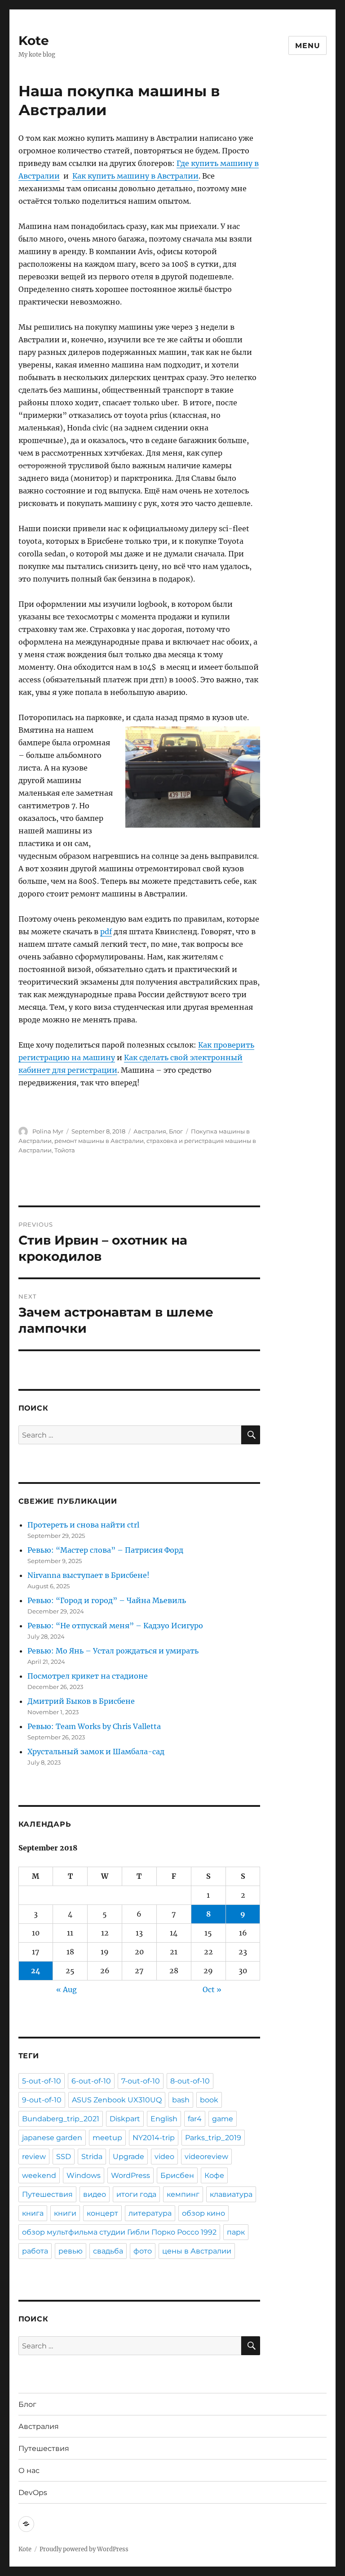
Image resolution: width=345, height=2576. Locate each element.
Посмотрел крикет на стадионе (88, 1676)
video (164, 2157)
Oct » (212, 1989)
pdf (106, 932)
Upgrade (128, 2157)
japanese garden (52, 2138)
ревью (71, 2251)
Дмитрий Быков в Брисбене (81, 1701)
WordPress (130, 2175)
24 (36, 1971)
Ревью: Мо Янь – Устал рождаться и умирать (113, 1651)
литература (150, 2213)
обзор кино (203, 2213)
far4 (195, 2119)
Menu (307, 46)
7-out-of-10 (141, 2081)
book (209, 2100)
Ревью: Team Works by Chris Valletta (94, 1726)
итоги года (136, 2194)
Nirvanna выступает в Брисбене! (88, 1575)
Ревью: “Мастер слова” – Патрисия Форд (105, 1550)
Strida (92, 2157)
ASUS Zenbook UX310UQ (117, 2100)
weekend (39, 2175)
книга (33, 2213)
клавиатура (231, 2194)
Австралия (150, 1131)
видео (95, 2194)
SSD (64, 2157)
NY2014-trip (154, 2138)
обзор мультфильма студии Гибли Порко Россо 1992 (119, 2232)
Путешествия (47, 2194)
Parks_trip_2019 (213, 2138)
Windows (84, 2175)
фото (143, 2251)
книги (65, 2213)
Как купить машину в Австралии (135, 176)
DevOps (33, 2493)
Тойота (65, 1150)
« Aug (66, 1989)
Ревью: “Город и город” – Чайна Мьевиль (107, 1600)
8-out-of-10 (190, 2081)
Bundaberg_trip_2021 (61, 2119)
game (223, 2119)
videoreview (206, 2157)
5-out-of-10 (42, 2081)
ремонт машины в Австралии (99, 1141)
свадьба (108, 2251)
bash (181, 2100)
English (164, 2119)
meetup (107, 2138)
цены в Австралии (197, 2251)
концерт (102, 2213)
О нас (29, 2471)
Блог (176, 1131)
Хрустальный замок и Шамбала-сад (96, 1752)
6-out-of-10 (91, 2081)
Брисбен (177, 2175)
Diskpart (125, 2119)
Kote (34, 40)
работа (35, 2251)
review (34, 2157)
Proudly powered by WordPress (84, 2549)
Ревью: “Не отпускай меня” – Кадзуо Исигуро (115, 1626)
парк (236, 2232)
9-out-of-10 (42, 2100)
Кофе (214, 2175)
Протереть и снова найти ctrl (83, 1525)
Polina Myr (48, 1131)
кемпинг (183, 2194)
